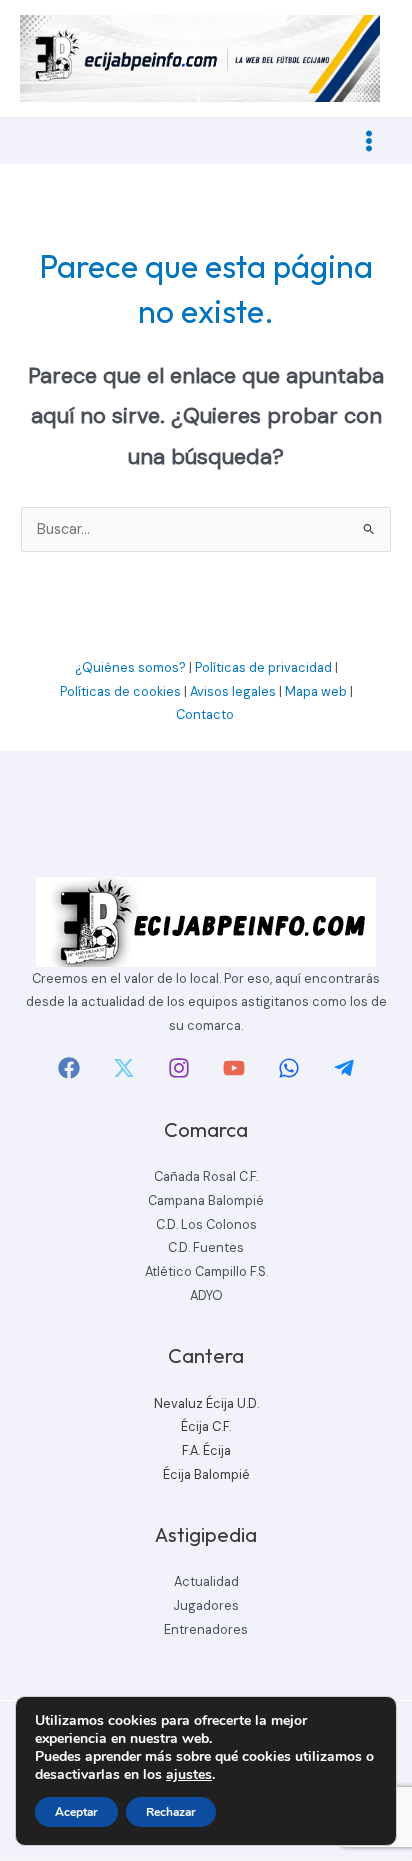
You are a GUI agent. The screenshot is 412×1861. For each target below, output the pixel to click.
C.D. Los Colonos (206, 1224)
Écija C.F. (206, 1426)
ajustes (189, 1775)
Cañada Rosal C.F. (206, 1176)
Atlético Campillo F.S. (206, 1271)
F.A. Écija (206, 1450)
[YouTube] (234, 1068)
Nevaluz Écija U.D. (206, 1403)
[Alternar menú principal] (369, 141)
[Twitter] (124, 1068)
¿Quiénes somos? (130, 667)
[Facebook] (69, 1068)
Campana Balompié (206, 1200)
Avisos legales (233, 691)
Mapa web (316, 691)
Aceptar (76, 1812)
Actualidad (206, 1581)
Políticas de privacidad (263, 667)
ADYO (206, 1295)
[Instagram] (179, 1068)
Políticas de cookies (120, 691)
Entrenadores (206, 1629)
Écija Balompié (206, 1474)
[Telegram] (344, 1068)
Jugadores (206, 1605)
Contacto (206, 714)
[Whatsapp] (289, 1068)
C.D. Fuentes (206, 1247)
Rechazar (171, 1812)
